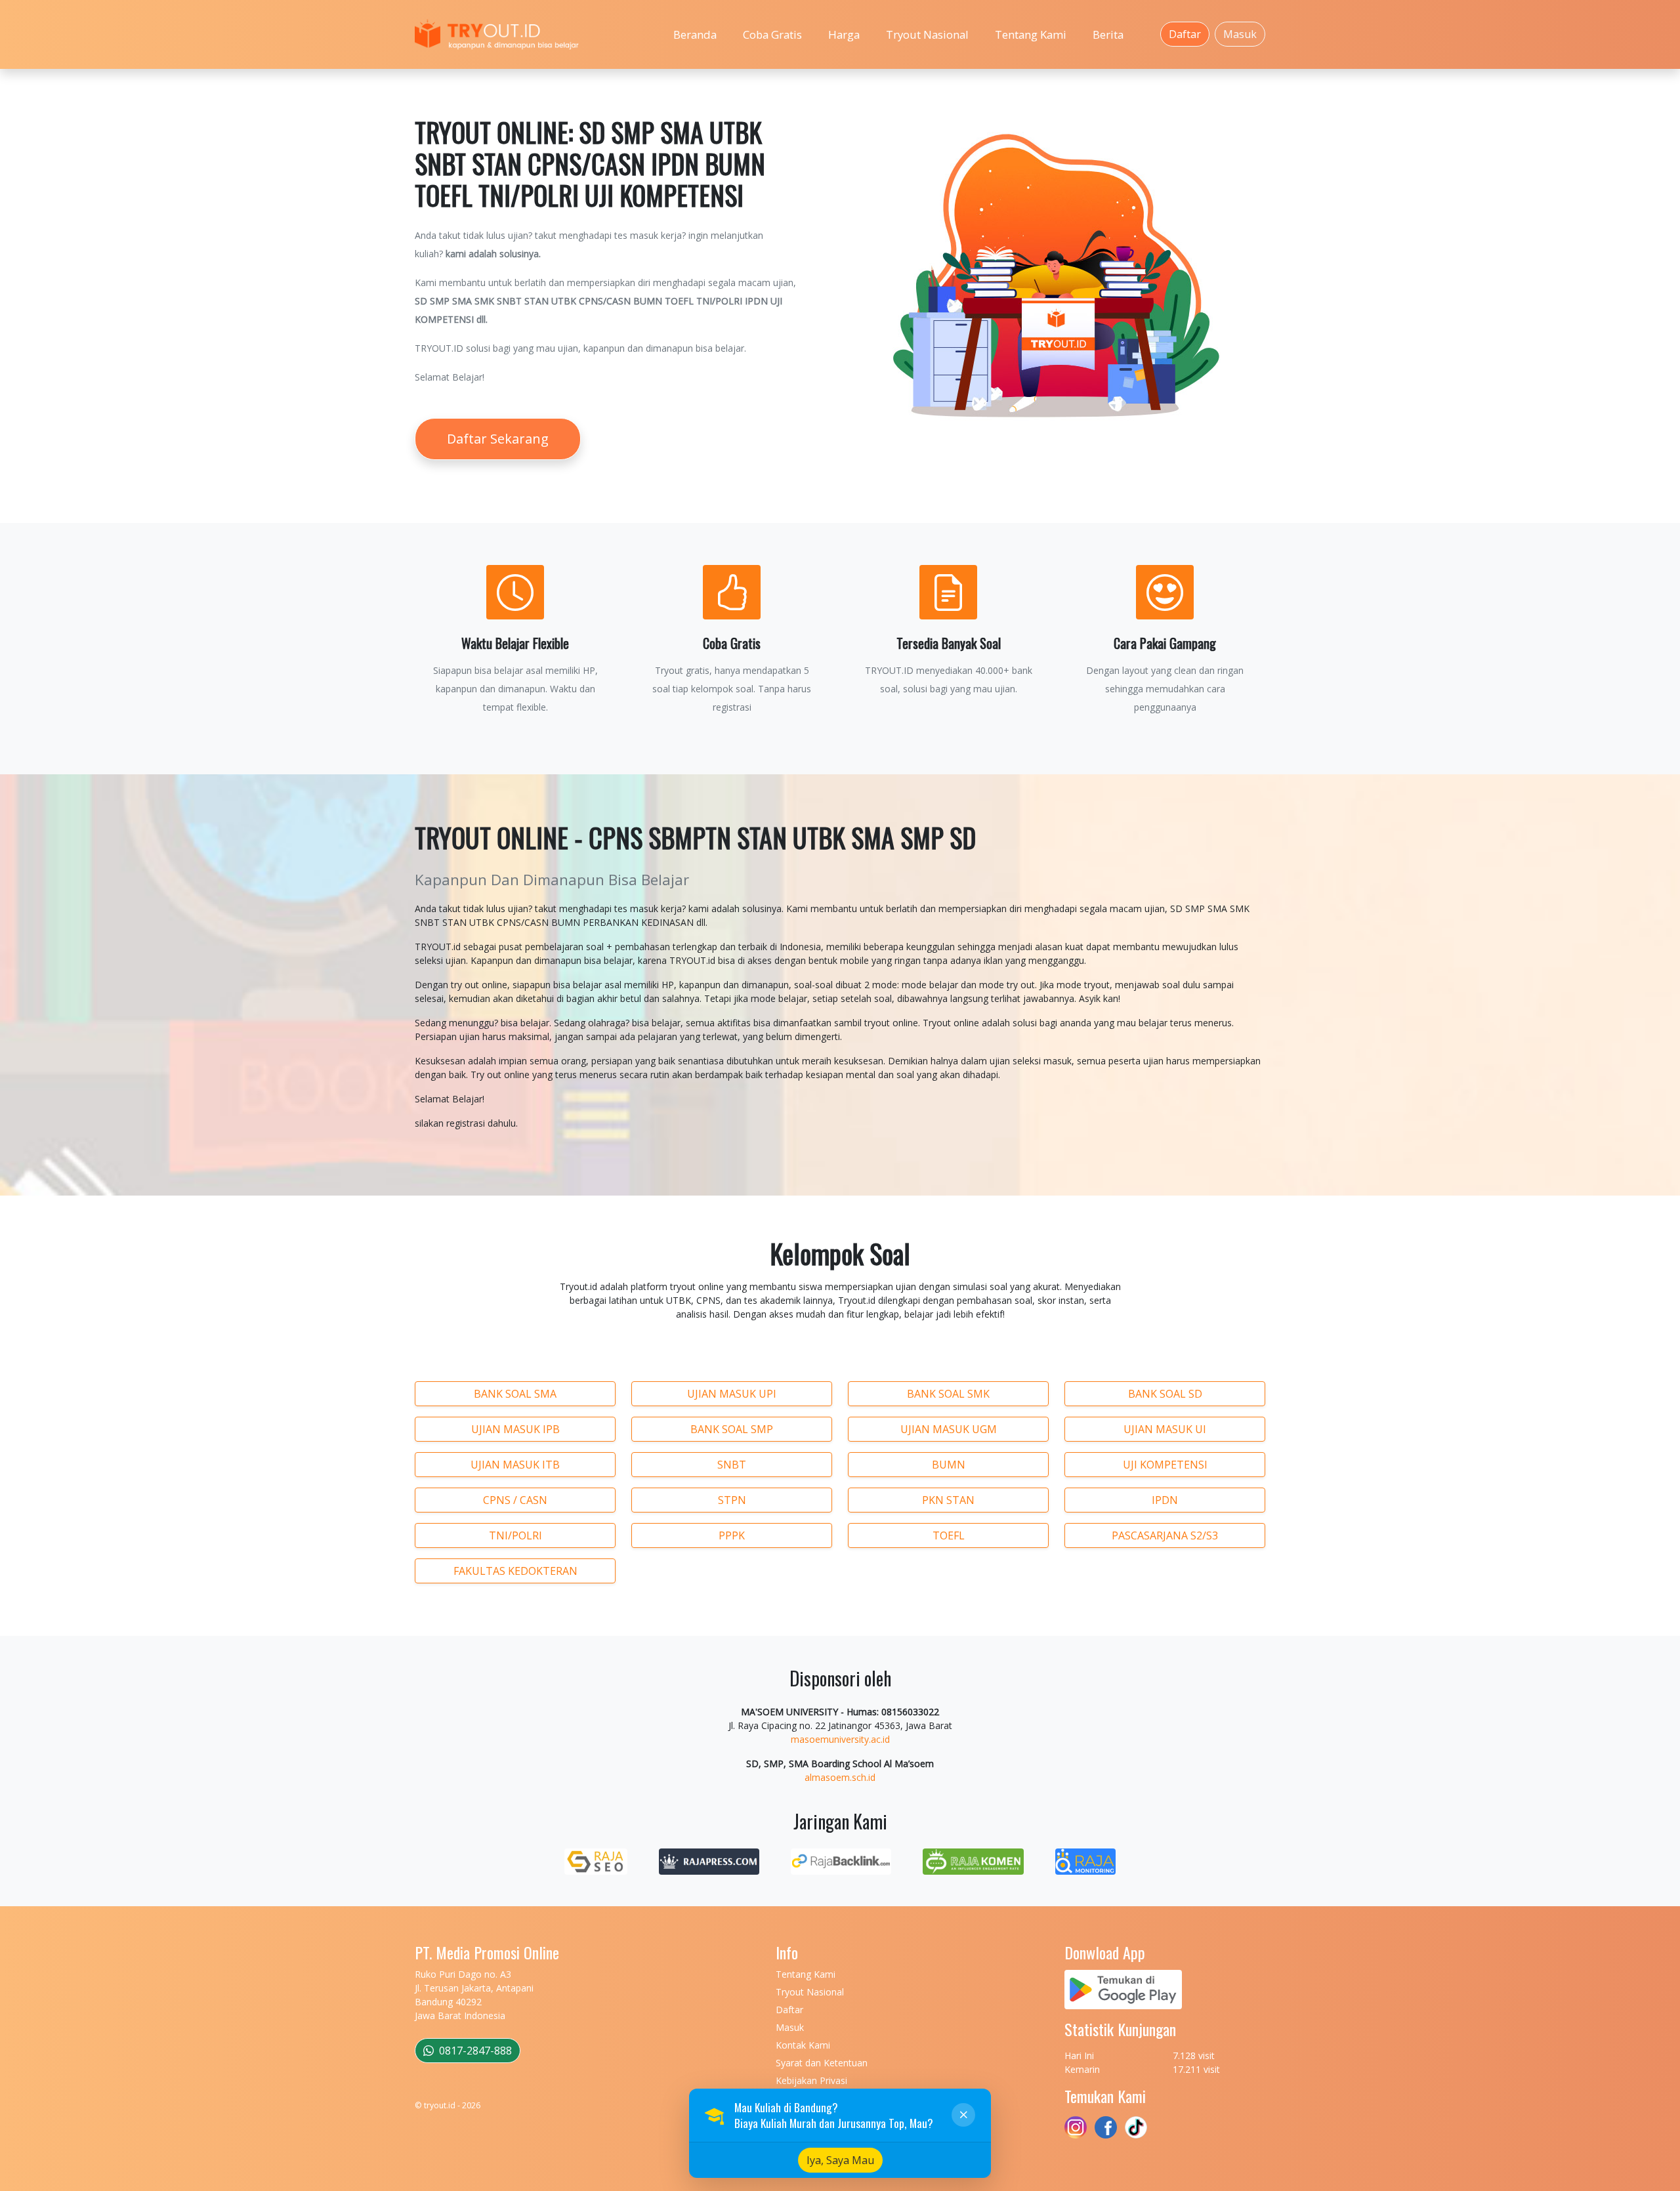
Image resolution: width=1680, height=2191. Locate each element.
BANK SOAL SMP (732, 1429)
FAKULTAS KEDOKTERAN (515, 1571)
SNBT (732, 1465)
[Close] (963, 2115)
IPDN (1165, 1500)
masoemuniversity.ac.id (840, 1739)
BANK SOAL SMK (948, 1394)
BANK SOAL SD (1165, 1394)
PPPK (732, 1535)
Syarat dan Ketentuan (822, 2063)
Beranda (695, 34)
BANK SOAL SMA (515, 1394)
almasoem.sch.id (840, 1777)
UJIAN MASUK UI (1165, 1429)
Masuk (1240, 34)
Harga (844, 34)
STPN (732, 1500)
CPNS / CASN (515, 1500)
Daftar (1185, 34)
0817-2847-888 (474, 2051)
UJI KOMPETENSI (1165, 1465)
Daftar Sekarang (498, 439)
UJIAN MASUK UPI (732, 1394)
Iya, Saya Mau (840, 2160)
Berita (1108, 34)
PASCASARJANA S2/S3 (1165, 1535)
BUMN (949, 1465)
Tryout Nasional (927, 34)
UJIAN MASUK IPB (515, 1429)
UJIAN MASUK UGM (949, 1429)
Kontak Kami (803, 2045)
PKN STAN (948, 1500)
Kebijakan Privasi (811, 2080)
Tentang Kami (1031, 34)
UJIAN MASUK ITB (515, 1465)
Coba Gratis (772, 34)
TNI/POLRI (515, 1535)
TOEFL (949, 1535)
